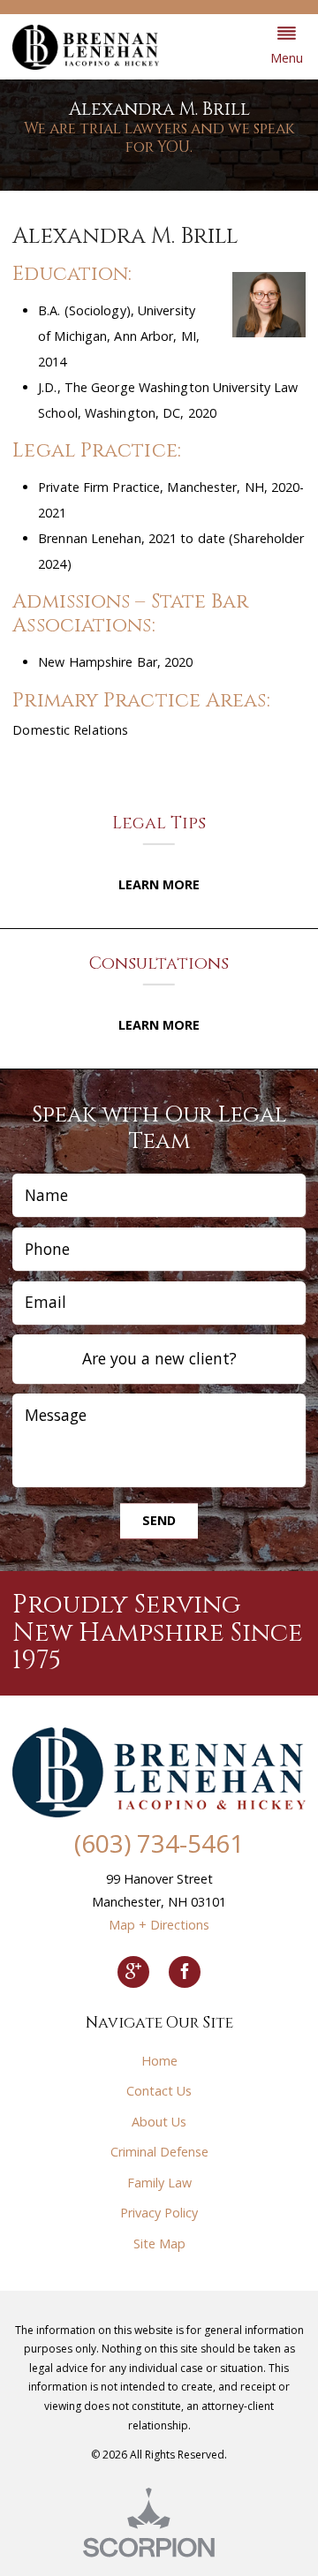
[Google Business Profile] (133, 1972)
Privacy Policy (159, 2213)
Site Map (159, 2244)
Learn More (159, 884)
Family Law (159, 2183)
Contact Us (159, 2091)
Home (159, 2061)
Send (159, 1520)
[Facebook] (185, 1972)
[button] (286, 47)
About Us (159, 2122)
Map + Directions (159, 1925)
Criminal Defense (159, 2152)
